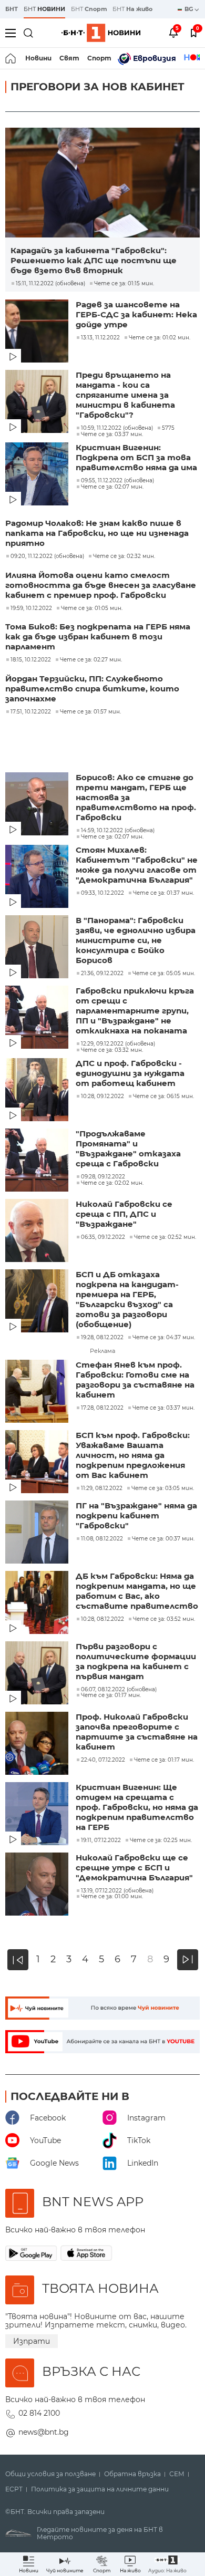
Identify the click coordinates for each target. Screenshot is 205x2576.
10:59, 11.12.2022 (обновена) (117, 428)
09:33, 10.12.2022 (102, 893)
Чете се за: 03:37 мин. (112, 434)
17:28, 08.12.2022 (102, 1408)
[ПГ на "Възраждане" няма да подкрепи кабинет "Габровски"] (38, 1533)
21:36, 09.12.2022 (102, 974)
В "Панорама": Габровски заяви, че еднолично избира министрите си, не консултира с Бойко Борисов (136, 940)
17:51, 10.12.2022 (31, 712)
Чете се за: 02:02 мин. (112, 1183)
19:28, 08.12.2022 (102, 1338)
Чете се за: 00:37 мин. (163, 1539)
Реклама (102, 1351)
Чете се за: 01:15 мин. (124, 284)
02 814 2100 (39, 2413)
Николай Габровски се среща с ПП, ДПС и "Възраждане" (124, 1214)
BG (189, 9)
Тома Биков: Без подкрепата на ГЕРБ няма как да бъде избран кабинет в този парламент (98, 637)
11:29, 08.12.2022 (102, 1488)
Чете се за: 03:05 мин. (163, 1488)
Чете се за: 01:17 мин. (111, 1695)
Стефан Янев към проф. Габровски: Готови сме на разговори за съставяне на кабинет (135, 1380)
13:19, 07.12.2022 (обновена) (117, 1891)
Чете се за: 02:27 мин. (91, 660)
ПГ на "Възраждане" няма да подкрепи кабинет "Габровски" (136, 1515)
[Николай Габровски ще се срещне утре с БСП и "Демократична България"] (38, 1885)
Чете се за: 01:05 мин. (92, 608)
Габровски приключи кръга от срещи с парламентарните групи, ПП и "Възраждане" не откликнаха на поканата (135, 1011)
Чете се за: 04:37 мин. (164, 1338)
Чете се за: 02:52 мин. (165, 1237)
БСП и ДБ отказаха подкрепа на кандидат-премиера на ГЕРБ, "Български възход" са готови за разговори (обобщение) (127, 1299)
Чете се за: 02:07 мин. (112, 487)
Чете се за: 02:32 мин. (124, 556)
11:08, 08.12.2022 (102, 1539)
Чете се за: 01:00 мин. (112, 1897)
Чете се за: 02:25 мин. (161, 1840)
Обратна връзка (132, 2474)
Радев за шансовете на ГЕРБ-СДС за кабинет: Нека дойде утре (136, 314)
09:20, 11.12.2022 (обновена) (47, 556)
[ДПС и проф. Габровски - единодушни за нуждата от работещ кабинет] (38, 1091)
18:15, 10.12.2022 (31, 660)
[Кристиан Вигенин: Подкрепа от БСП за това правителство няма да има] (38, 475)
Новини (38, 58)
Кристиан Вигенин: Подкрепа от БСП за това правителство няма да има (136, 457)
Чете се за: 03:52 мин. (164, 1619)
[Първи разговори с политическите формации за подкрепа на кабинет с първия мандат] (38, 1674)
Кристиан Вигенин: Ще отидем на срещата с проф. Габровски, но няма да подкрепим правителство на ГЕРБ (137, 1807)
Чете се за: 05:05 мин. (164, 974)
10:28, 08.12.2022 (102, 1619)
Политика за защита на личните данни (100, 2489)
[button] (167, 2564)
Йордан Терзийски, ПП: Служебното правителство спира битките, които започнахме (92, 689)
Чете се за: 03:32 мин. (112, 1050)
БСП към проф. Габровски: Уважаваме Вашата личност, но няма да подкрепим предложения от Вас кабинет (133, 1455)
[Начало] (11, 58)
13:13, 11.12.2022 (100, 338)
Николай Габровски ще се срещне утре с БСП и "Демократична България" (134, 1868)
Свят (69, 58)
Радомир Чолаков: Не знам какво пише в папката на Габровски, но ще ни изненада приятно (97, 533)
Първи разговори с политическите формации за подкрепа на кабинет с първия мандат (136, 1661)
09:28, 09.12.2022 (103, 1177)
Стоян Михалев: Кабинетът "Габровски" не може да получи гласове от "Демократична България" (137, 865)
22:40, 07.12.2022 (103, 1760)
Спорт (99, 58)
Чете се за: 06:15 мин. (163, 1096)
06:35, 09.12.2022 (103, 1237)
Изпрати (32, 2341)
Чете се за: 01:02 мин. (160, 338)
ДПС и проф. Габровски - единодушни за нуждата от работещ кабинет (130, 1073)
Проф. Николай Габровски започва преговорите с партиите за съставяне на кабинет (137, 1732)
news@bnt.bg (44, 2432)
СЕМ (177, 2474)
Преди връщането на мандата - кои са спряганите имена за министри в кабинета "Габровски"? (125, 395)
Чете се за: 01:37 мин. (163, 893)
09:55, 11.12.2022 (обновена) (117, 481)
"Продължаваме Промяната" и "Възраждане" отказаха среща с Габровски (128, 1149)
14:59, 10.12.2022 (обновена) (118, 831)
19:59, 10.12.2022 (31, 608)
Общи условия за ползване (50, 2474)
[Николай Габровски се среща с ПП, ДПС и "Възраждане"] (38, 1232)
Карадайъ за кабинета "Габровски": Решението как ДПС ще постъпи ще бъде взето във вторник (94, 260)
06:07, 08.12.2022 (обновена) (119, 1690)
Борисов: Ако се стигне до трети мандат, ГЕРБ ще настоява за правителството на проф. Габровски (136, 797)
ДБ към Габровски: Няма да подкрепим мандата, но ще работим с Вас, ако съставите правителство (137, 1591)
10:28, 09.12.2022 (102, 1096)
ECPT (14, 2489)
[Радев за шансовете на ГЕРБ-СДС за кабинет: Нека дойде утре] (38, 332)
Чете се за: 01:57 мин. (90, 712)
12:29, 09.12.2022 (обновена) (118, 1044)
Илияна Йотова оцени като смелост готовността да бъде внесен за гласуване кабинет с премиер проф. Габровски (101, 585)
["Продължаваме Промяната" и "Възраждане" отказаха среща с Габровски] (38, 1161)
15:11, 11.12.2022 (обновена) (50, 284)
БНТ (12, 9)
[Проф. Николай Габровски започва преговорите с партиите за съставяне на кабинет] (38, 1744)
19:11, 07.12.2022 (101, 1840)
